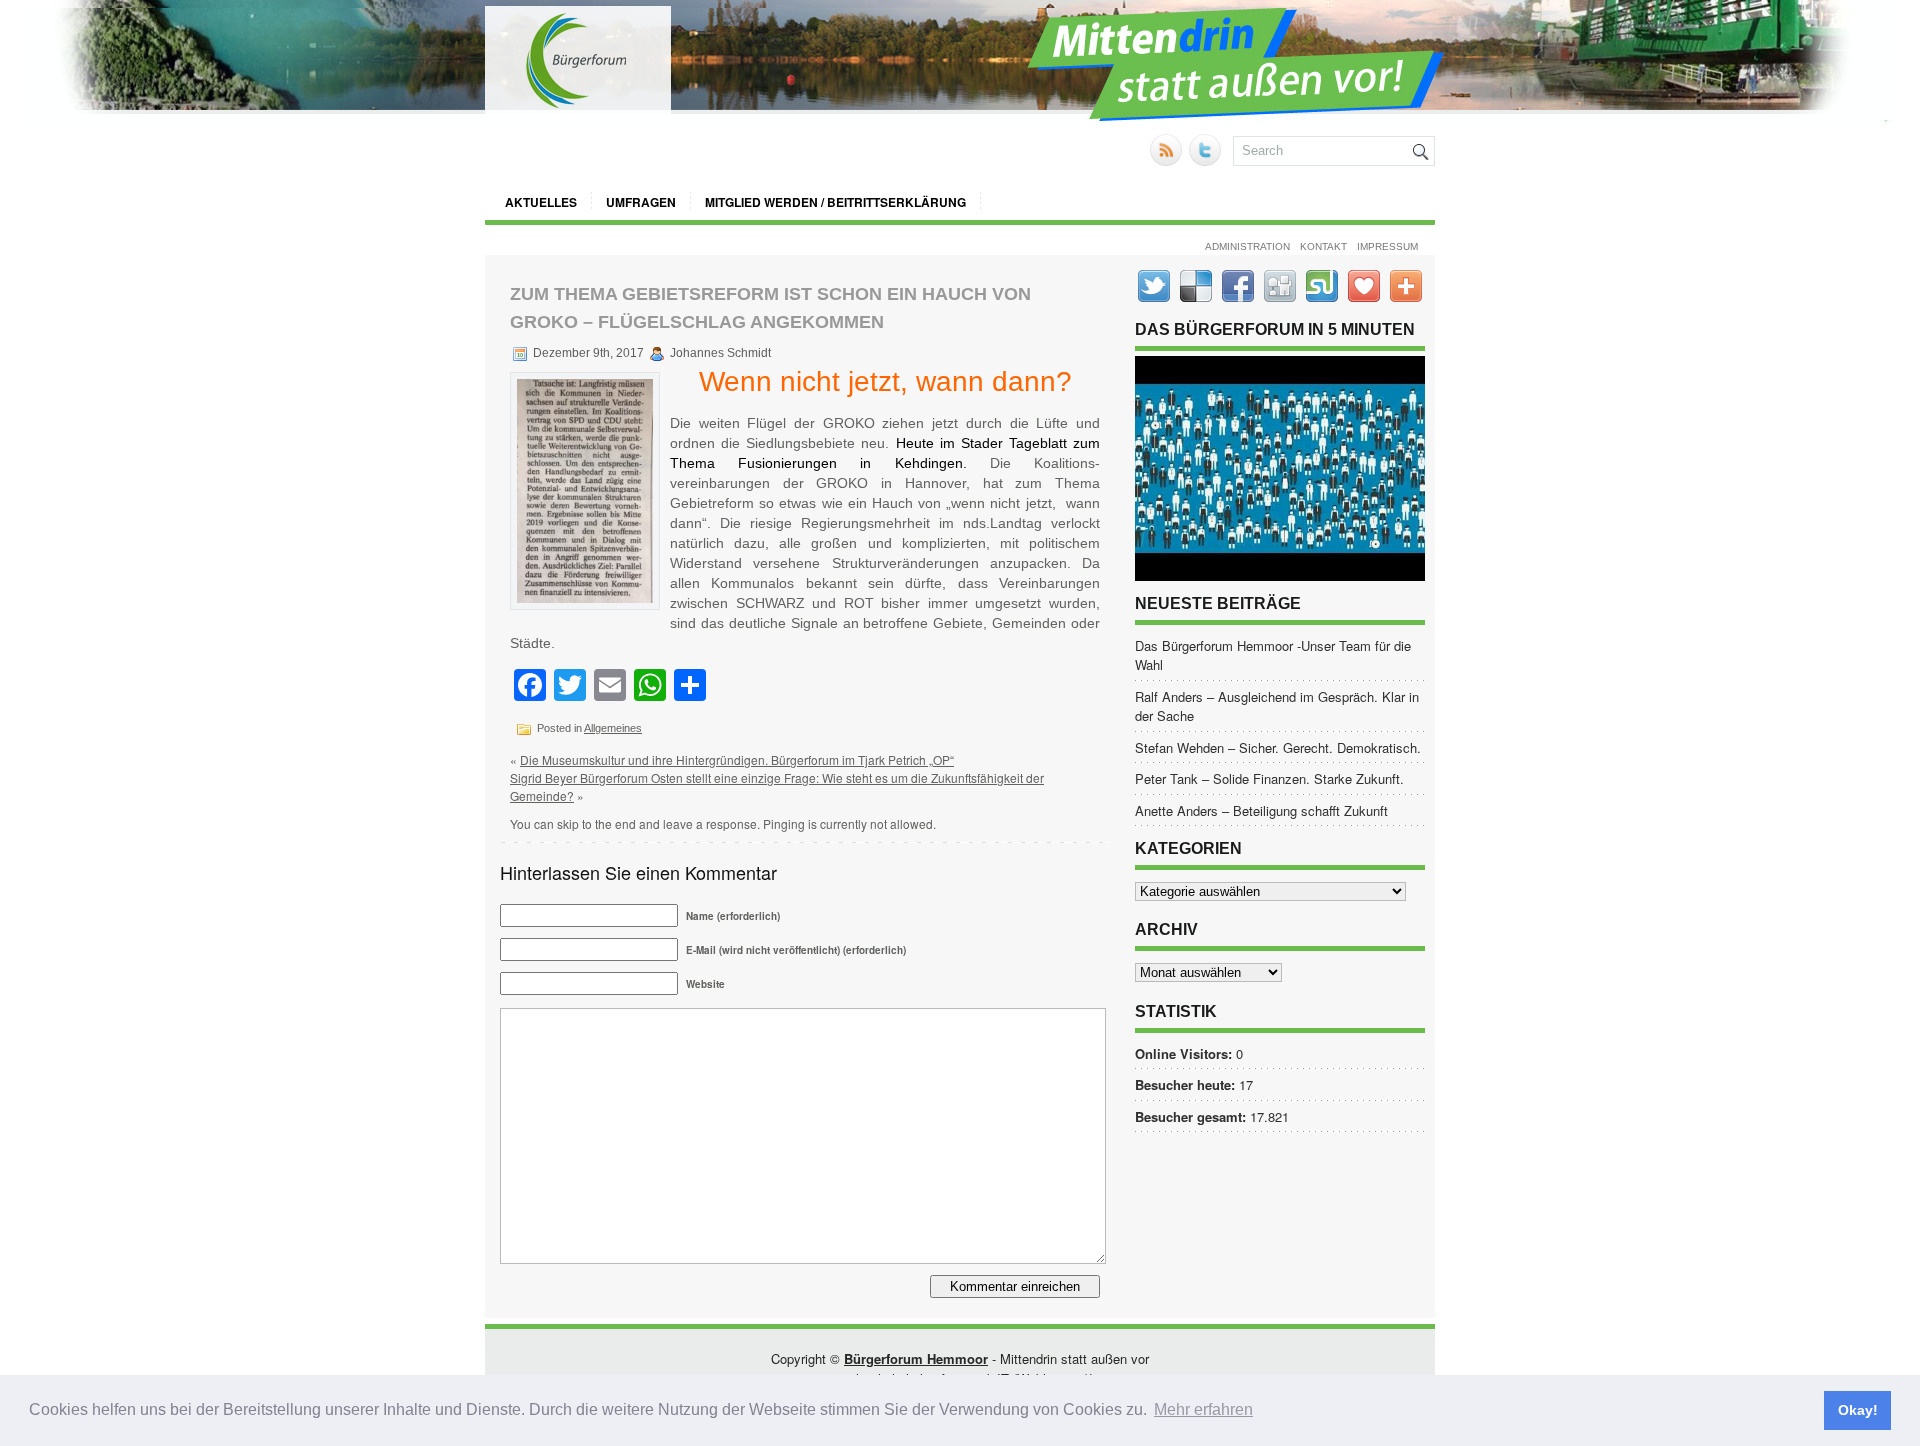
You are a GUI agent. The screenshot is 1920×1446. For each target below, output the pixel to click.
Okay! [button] (1858, 1410)
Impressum (1387, 246)
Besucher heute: (1187, 1084)
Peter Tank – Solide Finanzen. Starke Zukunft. (1269, 778)
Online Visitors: (1185, 1053)
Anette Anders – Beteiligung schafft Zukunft (1261, 810)
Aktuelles (541, 202)
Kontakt (1323, 246)
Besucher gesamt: (1192, 1116)
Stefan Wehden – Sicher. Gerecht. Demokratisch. (1278, 747)
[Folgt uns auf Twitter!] (1207, 160)
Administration (1247, 246)
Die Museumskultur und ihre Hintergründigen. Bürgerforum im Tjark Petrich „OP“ (737, 759)
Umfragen (641, 202)
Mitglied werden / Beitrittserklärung (835, 202)
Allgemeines (613, 728)
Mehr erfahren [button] (1203, 1409)
